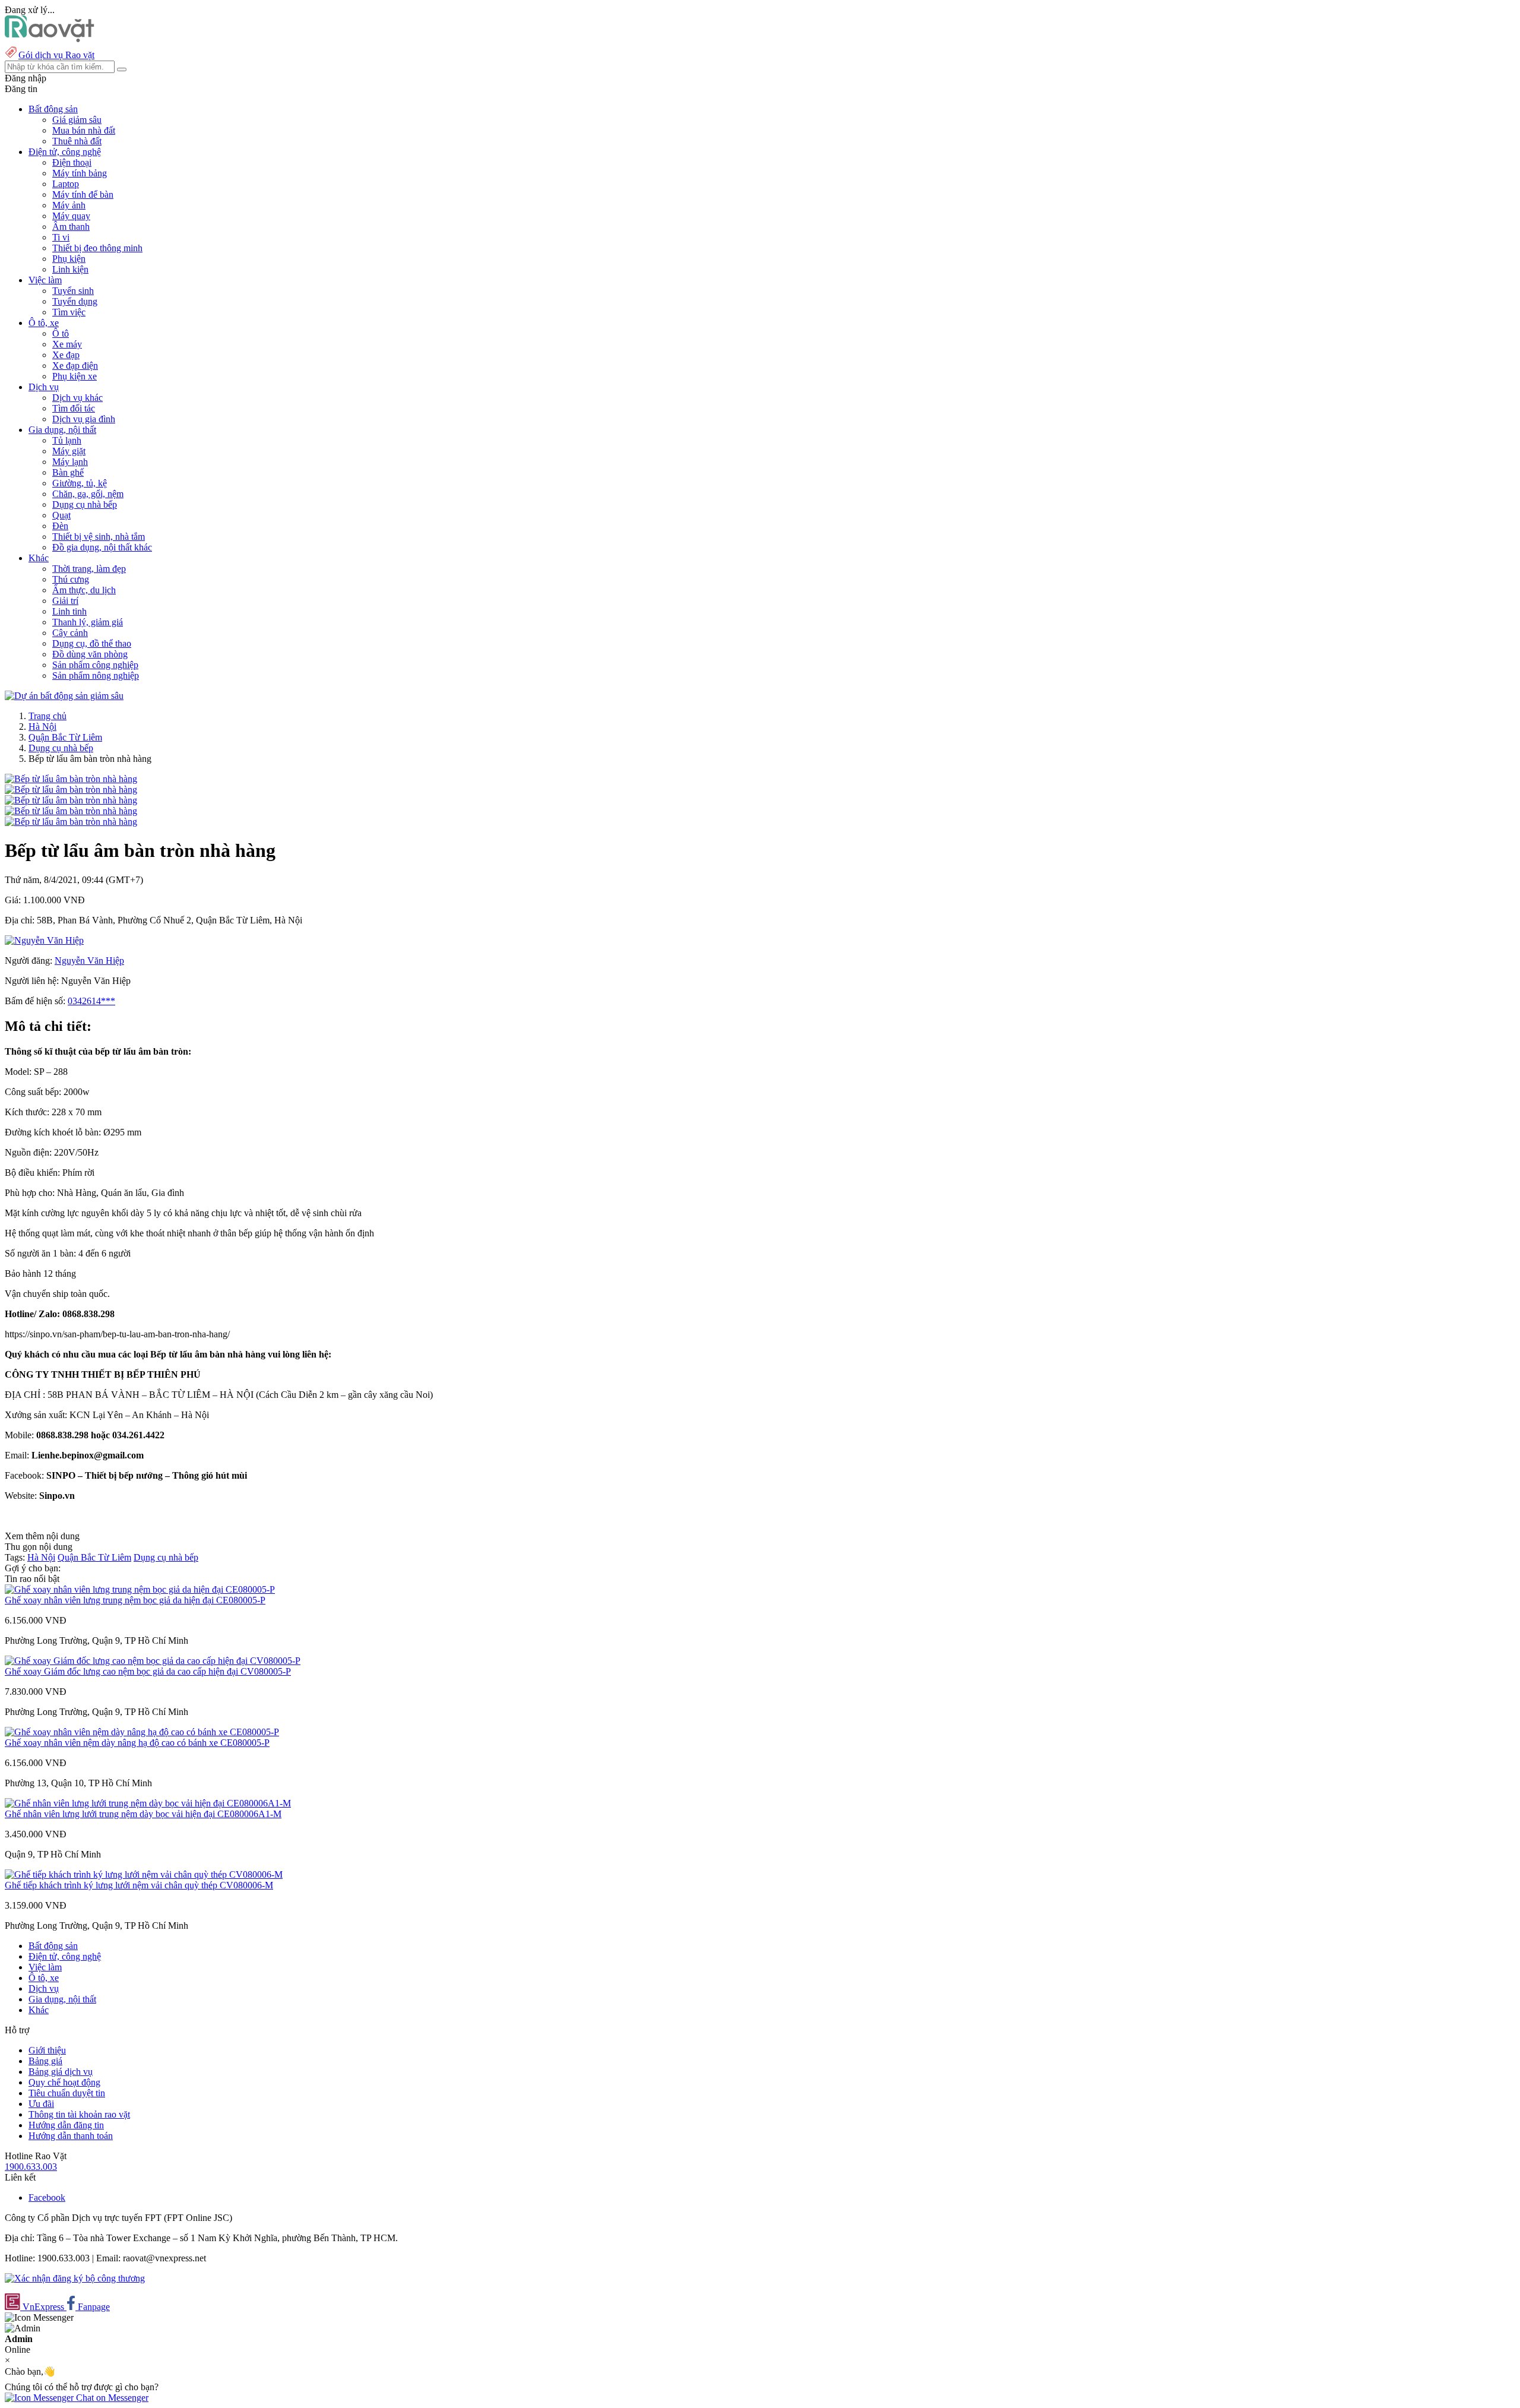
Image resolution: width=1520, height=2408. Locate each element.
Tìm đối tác (74, 408)
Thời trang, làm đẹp (89, 569)
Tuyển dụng (75, 301)
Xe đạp (66, 355)
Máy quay (71, 216)
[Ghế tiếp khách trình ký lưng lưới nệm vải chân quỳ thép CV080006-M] (144, 1874)
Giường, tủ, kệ (80, 483)
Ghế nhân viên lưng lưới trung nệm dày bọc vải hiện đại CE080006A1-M (143, 1814)
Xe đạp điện (75, 366)
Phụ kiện (69, 259)
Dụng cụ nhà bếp (85, 504)
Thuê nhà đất (77, 141)
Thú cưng (71, 579)
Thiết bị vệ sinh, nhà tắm (99, 537)
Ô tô (61, 333)
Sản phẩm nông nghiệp (96, 675)
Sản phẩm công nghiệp (95, 665)
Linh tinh (69, 611)
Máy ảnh (69, 205)
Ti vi (61, 237)
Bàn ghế (68, 472)
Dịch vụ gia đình (84, 419)
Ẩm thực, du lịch (84, 590)
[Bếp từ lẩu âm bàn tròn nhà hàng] (71, 779)
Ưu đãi (41, 2104)
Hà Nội (42, 727)
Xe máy (67, 344)
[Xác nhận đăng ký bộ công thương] (75, 2278)
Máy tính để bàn (83, 194)
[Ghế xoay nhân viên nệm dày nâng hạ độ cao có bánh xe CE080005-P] (142, 1732)
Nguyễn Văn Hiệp (89, 961)
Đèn (60, 526)
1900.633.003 (31, 2167)
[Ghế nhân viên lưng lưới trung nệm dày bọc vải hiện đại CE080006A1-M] (148, 1803)
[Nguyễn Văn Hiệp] (44, 940)
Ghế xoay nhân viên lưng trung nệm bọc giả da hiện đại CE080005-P (135, 1600)
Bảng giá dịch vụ (61, 2072)
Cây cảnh (70, 633)
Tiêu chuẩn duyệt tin (67, 2093)
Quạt (61, 515)
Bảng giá (45, 2061)
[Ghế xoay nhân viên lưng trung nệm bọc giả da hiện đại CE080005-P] (140, 1589)
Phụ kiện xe (75, 376)
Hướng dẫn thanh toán (71, 2136)
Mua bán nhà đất (84, 130)
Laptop (66, 184)
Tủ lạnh (67, 440)
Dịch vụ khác (77, 398)
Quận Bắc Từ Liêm (65, 737)
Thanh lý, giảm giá (88, 622)
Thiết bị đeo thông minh (97, 248)
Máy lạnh (70, 462)
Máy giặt (69, 451)
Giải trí (65, 601)
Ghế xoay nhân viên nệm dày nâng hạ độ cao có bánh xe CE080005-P (137, 1743)
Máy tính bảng (80, 173)
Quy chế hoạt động (64, 2082)
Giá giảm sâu (77, 120)
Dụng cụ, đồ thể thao (92, 643)
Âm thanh (71, 227)
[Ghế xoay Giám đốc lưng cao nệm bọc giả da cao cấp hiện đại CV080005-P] (153, 1661)
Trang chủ (47, 716)
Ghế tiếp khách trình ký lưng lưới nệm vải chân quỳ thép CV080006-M (139, 1885)
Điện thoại (72, 162)
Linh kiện (70, 269)
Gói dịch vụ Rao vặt (56, 55)
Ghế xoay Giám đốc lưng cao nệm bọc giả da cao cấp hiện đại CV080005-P (148, 1671)
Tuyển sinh (73, 291)
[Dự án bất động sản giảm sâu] (64, 696)
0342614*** (91, 1001)
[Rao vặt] (50, 39)
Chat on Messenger (111, 2398)
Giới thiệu (47, 2050)
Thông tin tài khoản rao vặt (79, 2114)
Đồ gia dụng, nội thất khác (102, 547)
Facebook (47, 2197)
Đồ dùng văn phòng (90, 654)
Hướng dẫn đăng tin (66, 2125)
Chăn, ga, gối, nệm (88, 494)
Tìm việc (69, 312)
